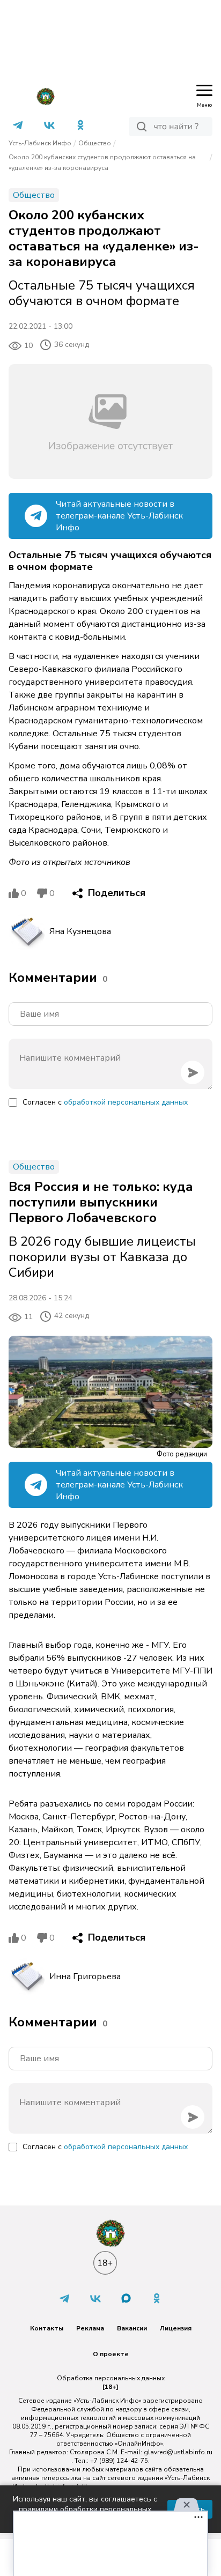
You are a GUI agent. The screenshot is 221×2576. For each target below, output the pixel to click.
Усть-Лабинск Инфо (40, 143)
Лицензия (176, 2328)
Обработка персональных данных (111, 2378)
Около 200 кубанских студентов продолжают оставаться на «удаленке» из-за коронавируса (102, 162)
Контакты (47, 2328)
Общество (95, 143)
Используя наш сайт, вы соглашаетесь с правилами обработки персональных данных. (85, 2509)
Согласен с (105, 1102)
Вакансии (132, 2328)
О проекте (111, 2354)
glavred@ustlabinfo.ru (178, 2452)
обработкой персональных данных (126, 1102)
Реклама (90, 2328)
